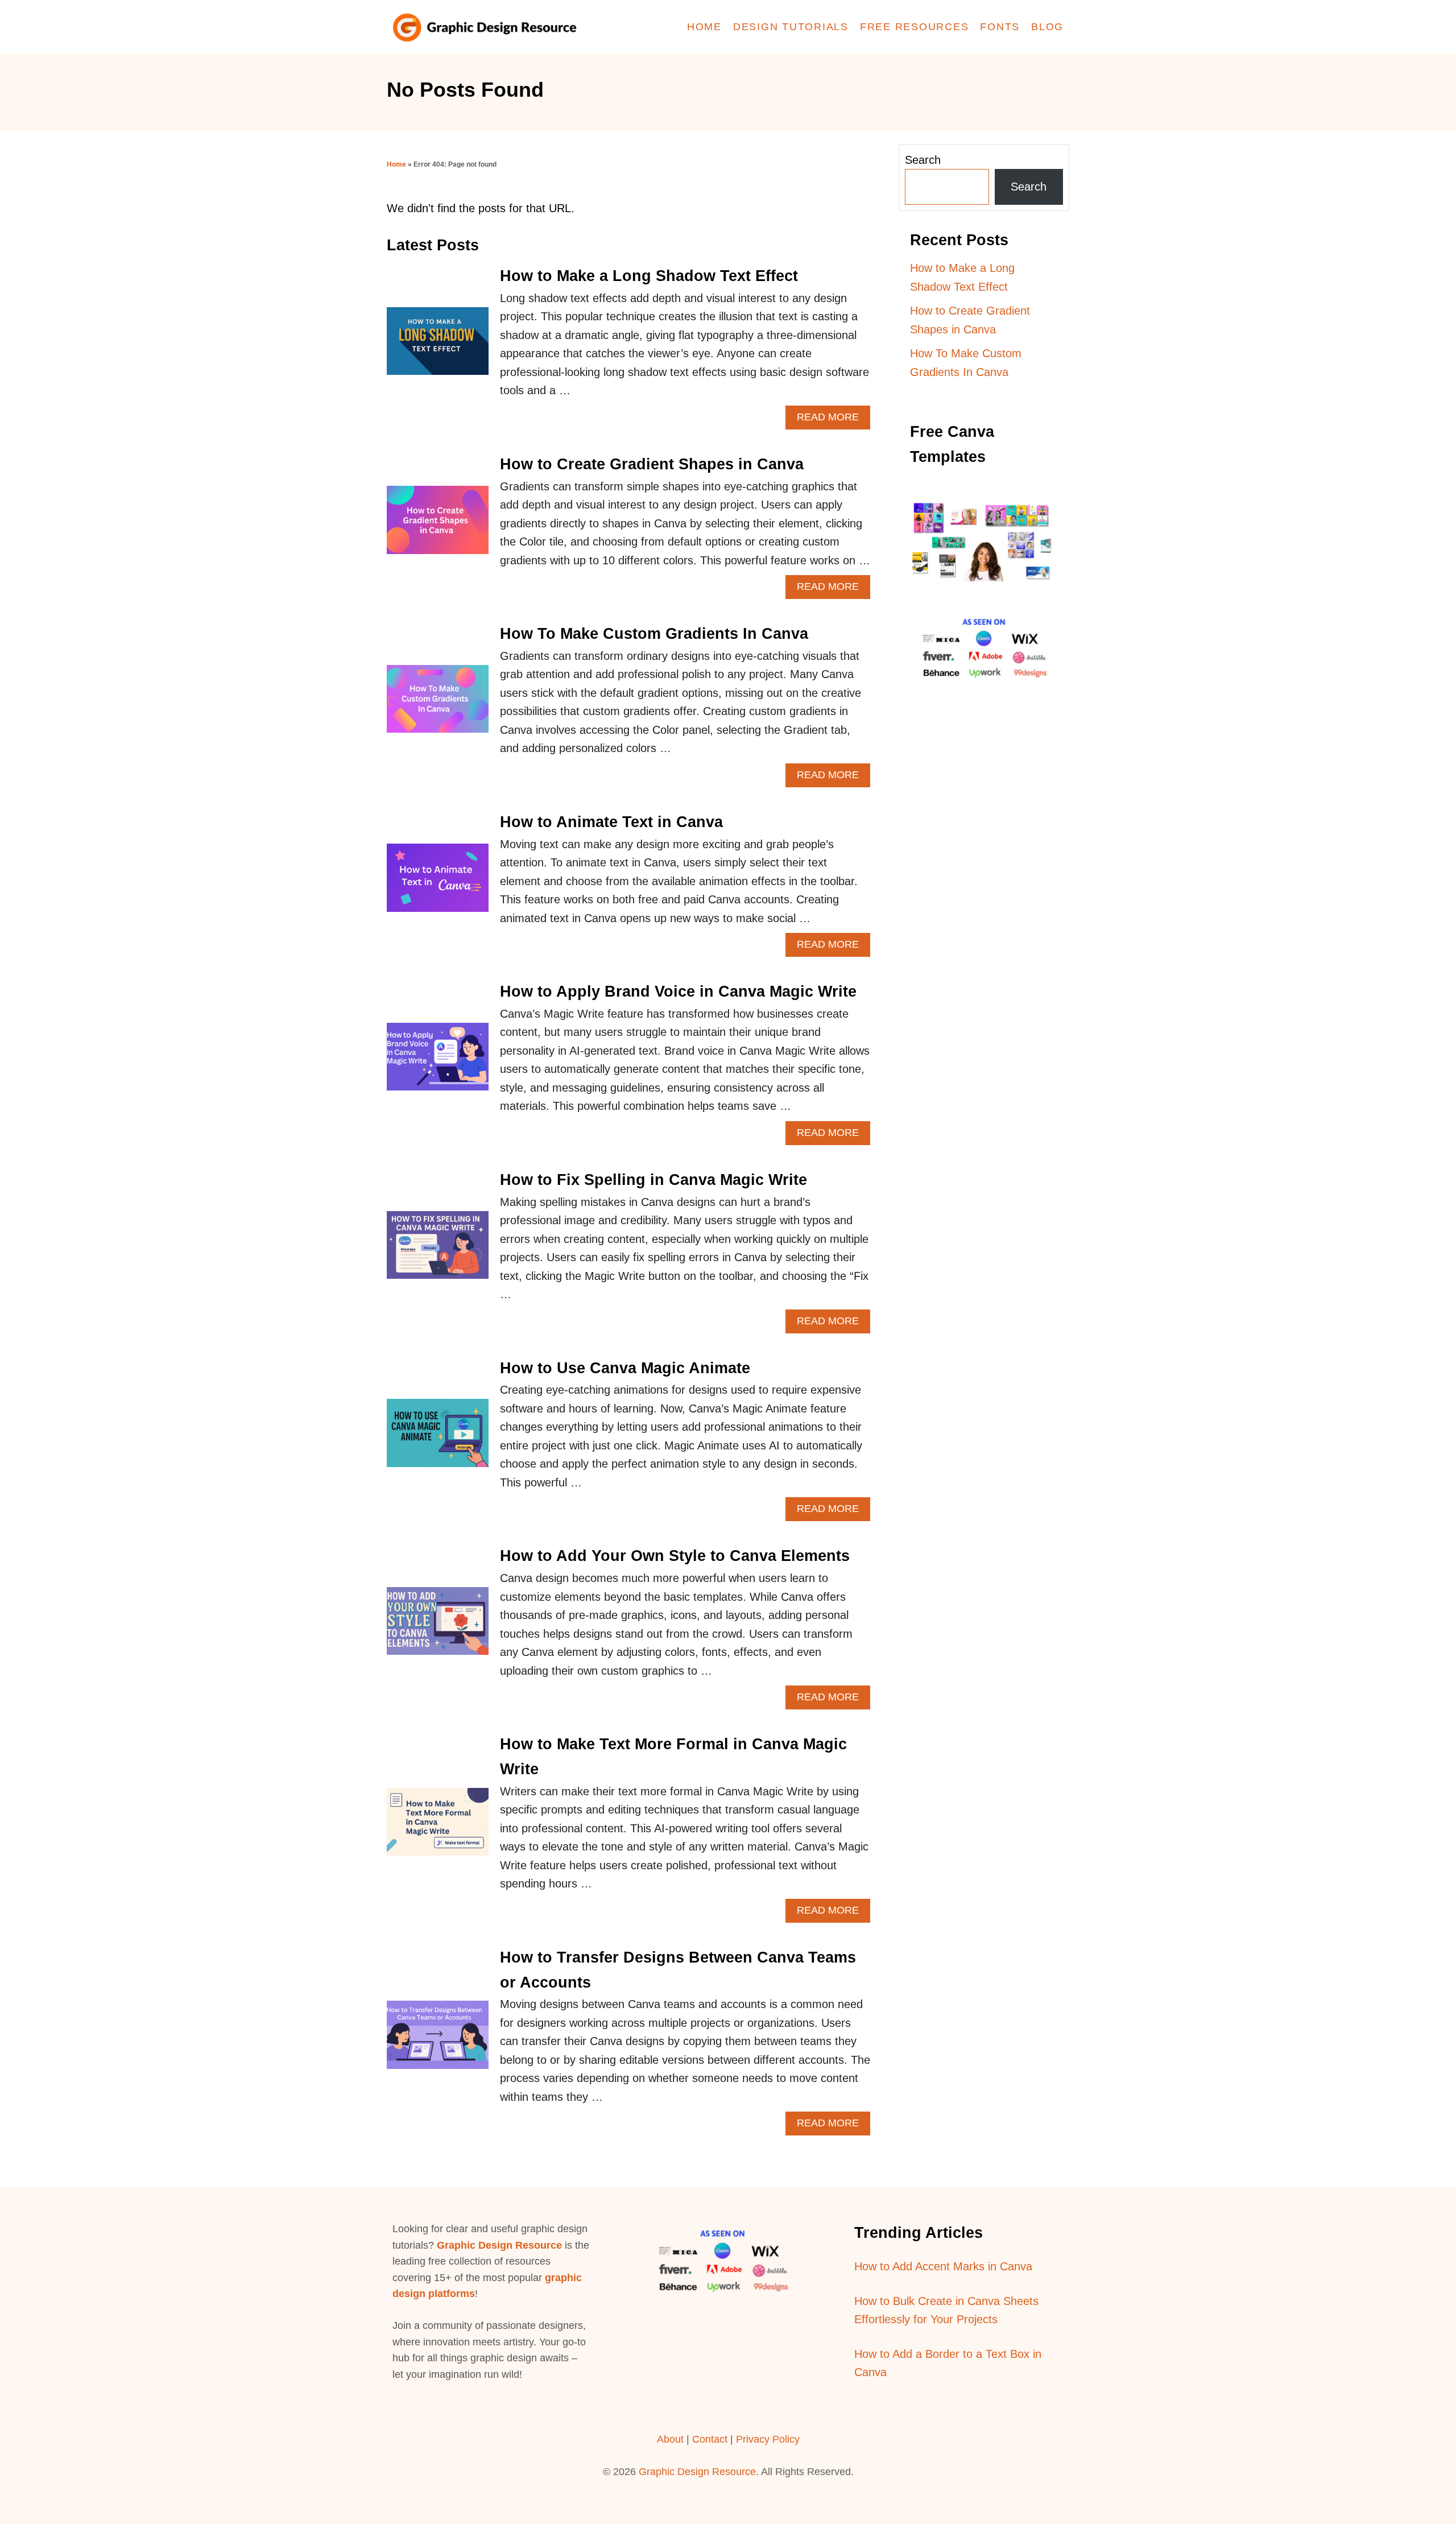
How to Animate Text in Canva (611, 822)
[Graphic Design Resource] (489, 27)
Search (923, 160)
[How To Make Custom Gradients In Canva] (438, 705)
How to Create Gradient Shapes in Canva (652, 464)
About (670, 2439)
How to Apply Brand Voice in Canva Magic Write (678, 992)
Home (396, 164)
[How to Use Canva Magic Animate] (438, 1438)
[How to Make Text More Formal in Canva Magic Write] (438, 1827)
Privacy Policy (768, 2439)
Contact (711, 2439)
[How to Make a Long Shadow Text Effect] (438, 347)
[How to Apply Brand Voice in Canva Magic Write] (438, 1062)
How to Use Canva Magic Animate (625, 1368)
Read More (834, 420)
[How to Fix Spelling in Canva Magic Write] (438, 1251)
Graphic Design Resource (499, 2245)
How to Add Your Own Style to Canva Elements (675, 1556)
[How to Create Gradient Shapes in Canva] (438, 525)
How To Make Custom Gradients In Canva (654, 634)
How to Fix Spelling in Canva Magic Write (653, 1180)
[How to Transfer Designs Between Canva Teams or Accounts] (438, 2040)
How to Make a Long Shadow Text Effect (649, 276)
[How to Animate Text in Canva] (438, 883)
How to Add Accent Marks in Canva (943, 2266)
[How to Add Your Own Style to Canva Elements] (438, 1627)
